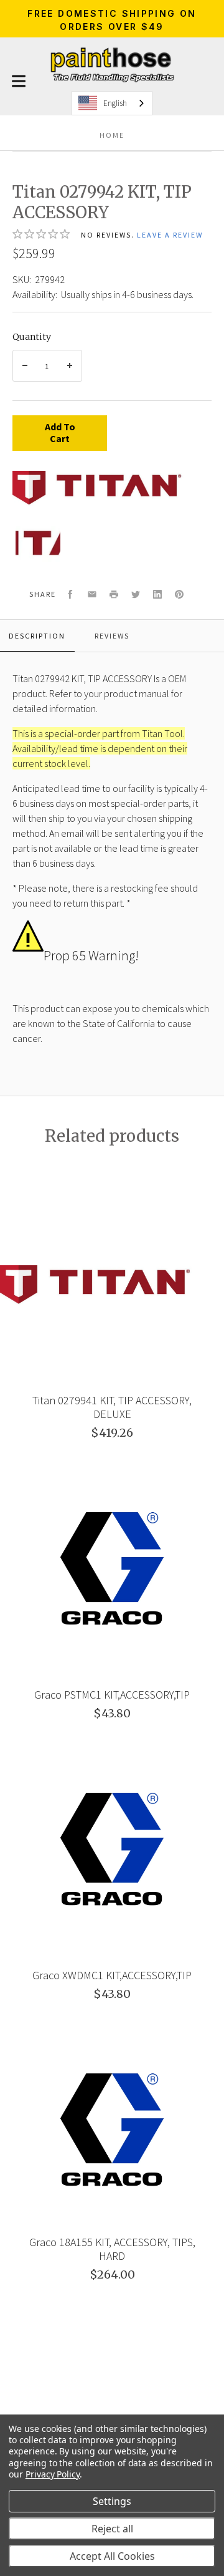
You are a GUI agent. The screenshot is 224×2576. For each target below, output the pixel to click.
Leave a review (170, 235)
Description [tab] (37, 636)
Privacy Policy (53, 2474)
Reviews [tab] (112, 636)
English (115, 103)
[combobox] (112, 103)
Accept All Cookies (112, 2556)
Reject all (112, 2529)
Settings (112, 2501)
